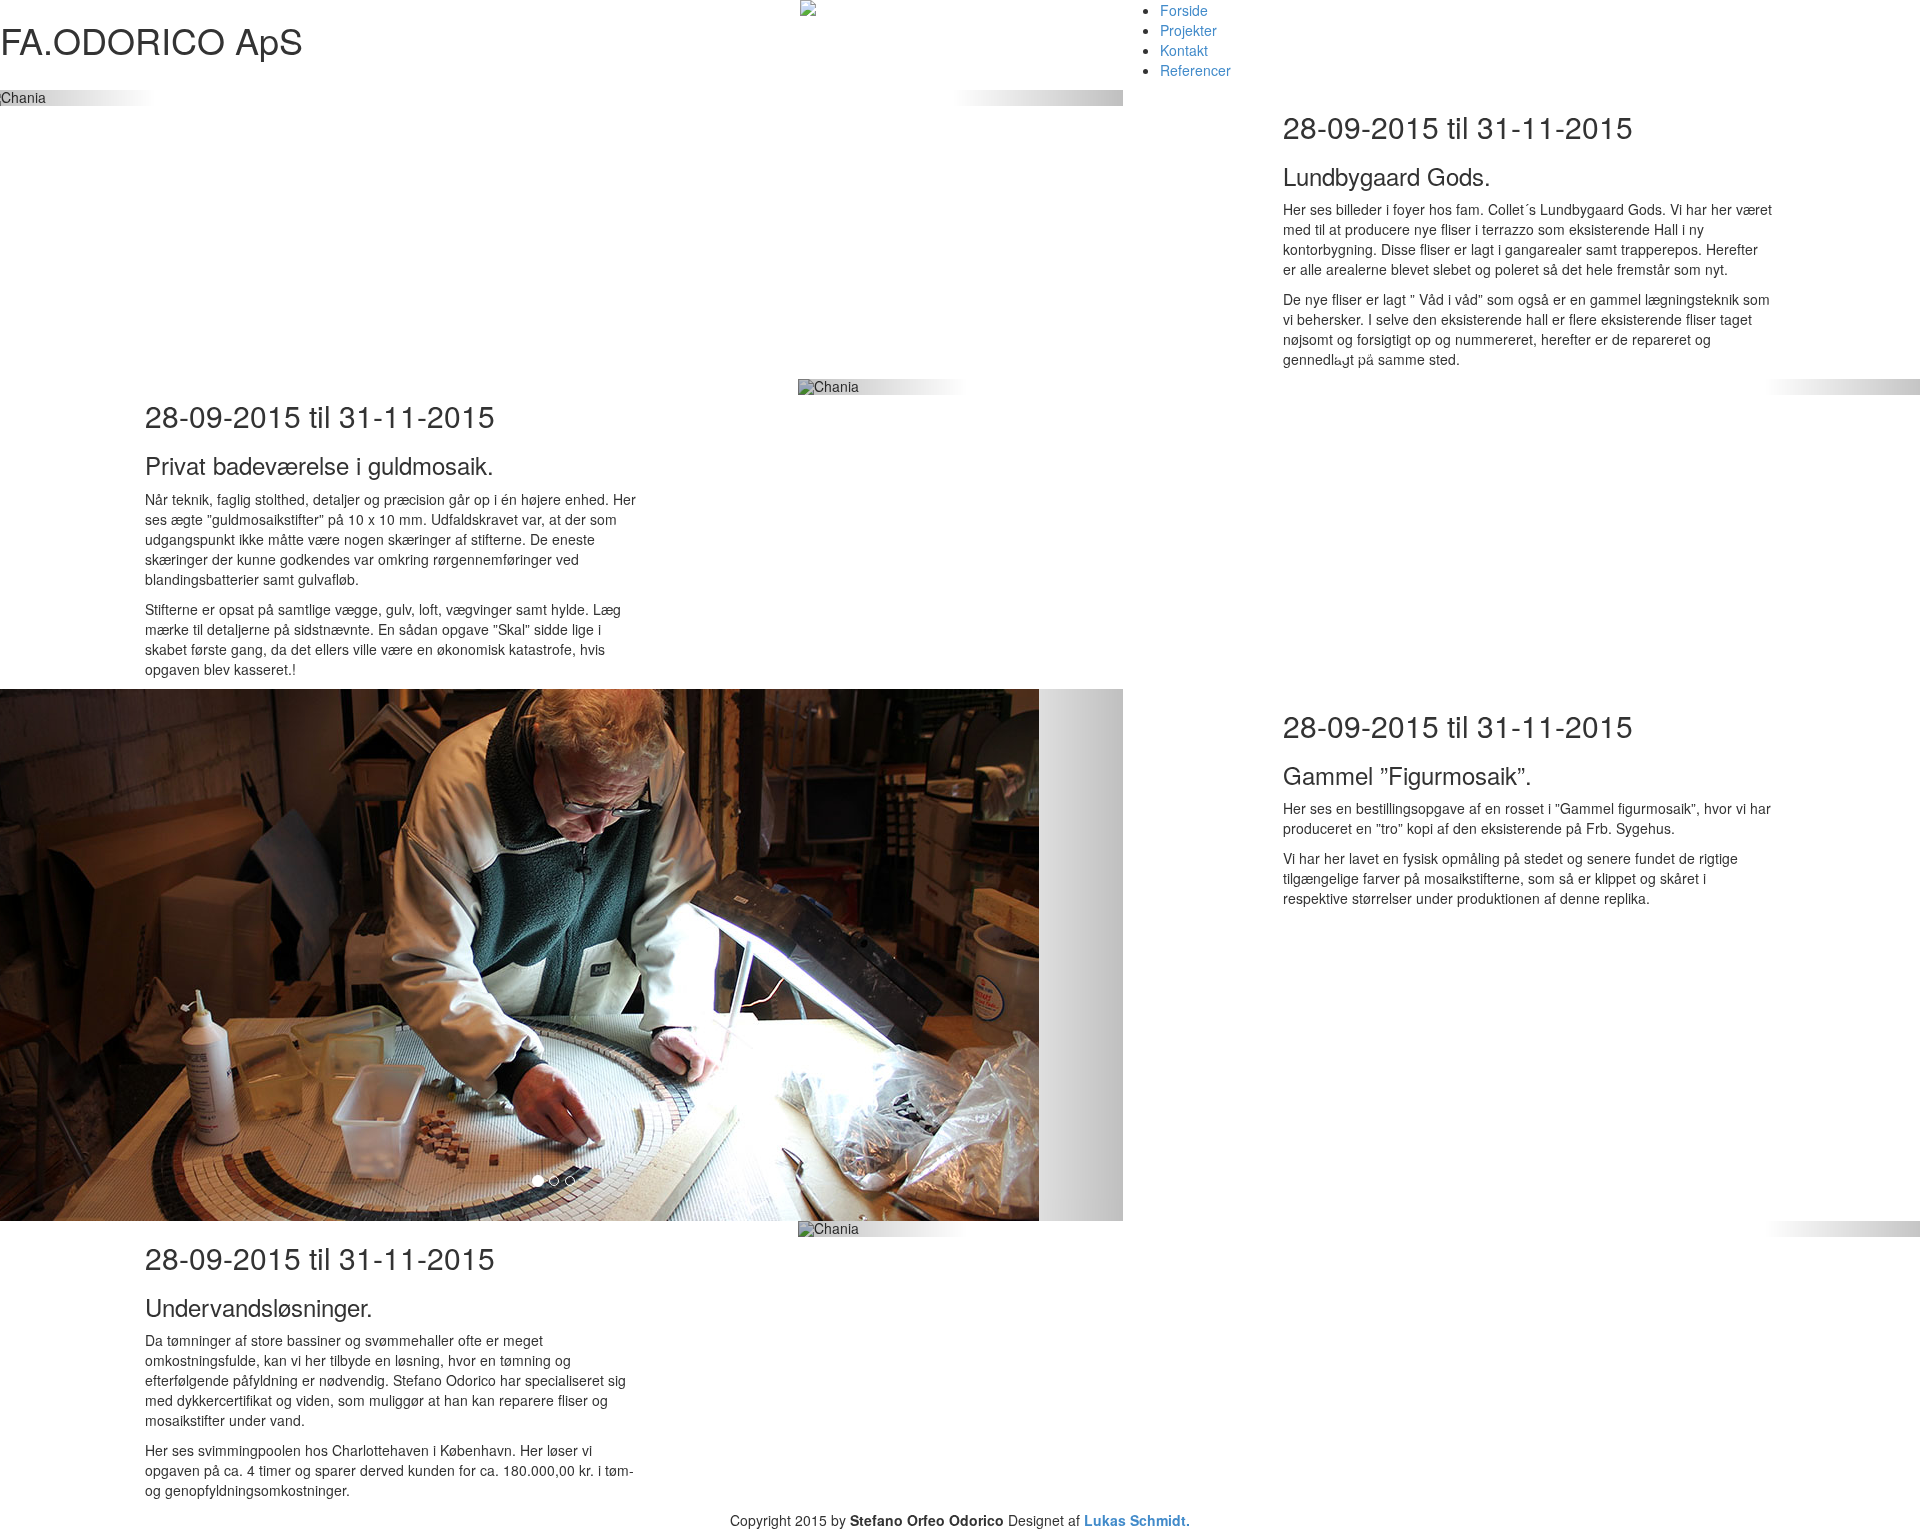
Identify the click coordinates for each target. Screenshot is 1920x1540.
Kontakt (1184, 50)
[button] (1037, 98)
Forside (1184, 10)
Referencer (1195, 70)
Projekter (1188, 30)
